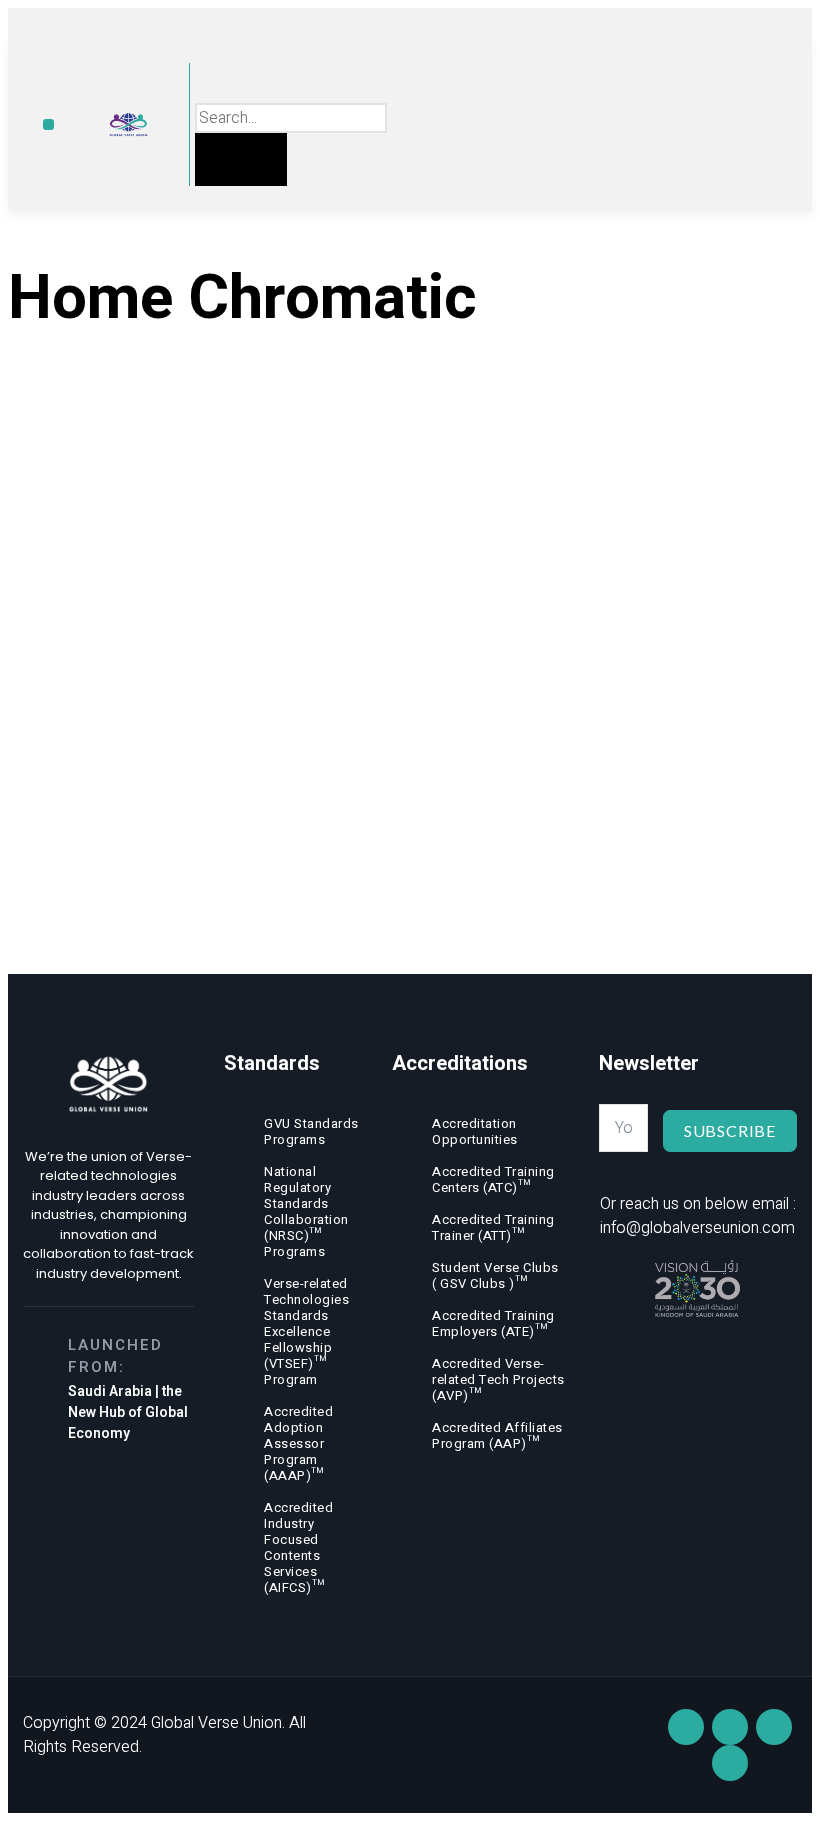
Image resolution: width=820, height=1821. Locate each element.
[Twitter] (730, 1763)
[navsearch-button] (209, 82)
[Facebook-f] (730, 1727)
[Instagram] (774, 1727)
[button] (48, 124)
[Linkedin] (686, 1727)
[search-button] (241, 159)
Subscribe (730, 1130)
